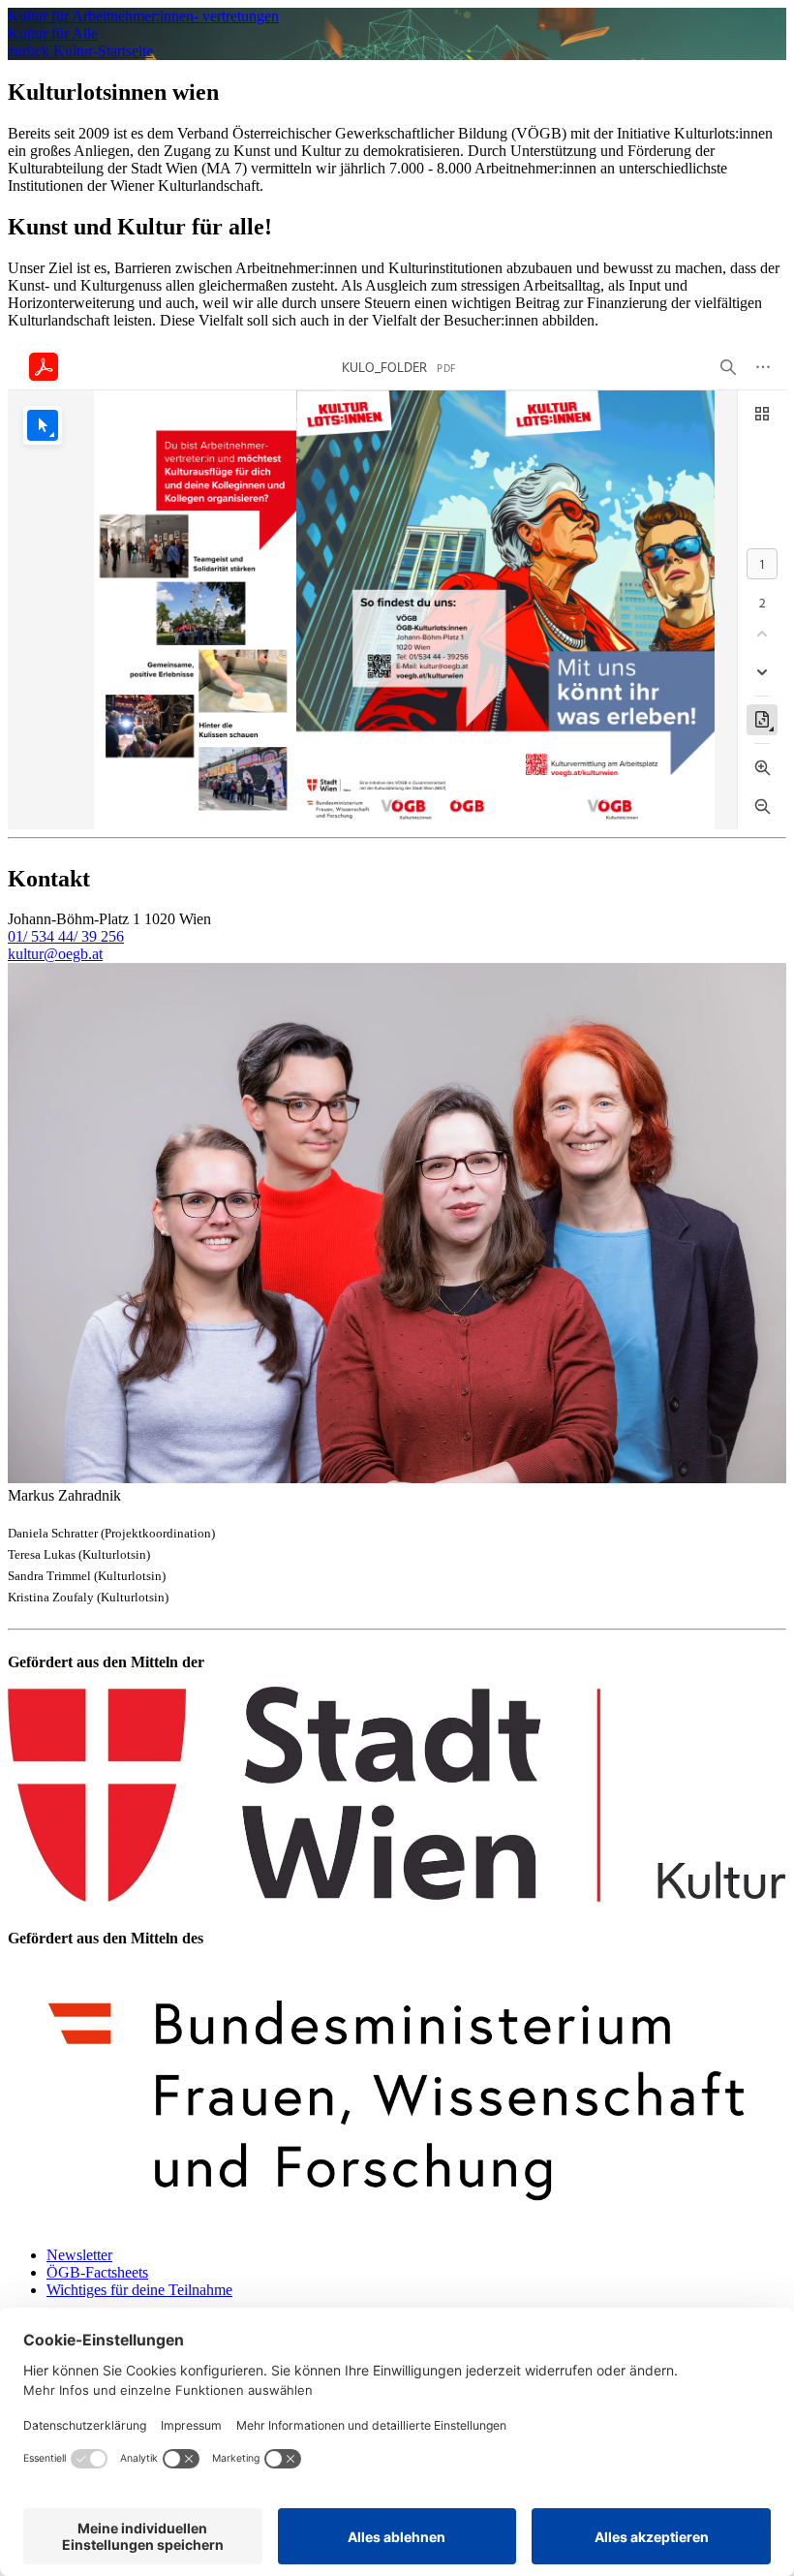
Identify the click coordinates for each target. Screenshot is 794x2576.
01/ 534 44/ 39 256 (66, 936)
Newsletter (79, 2255)
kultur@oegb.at (55, 954)
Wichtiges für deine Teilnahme (139, 2290)
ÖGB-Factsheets (97, 2272)
